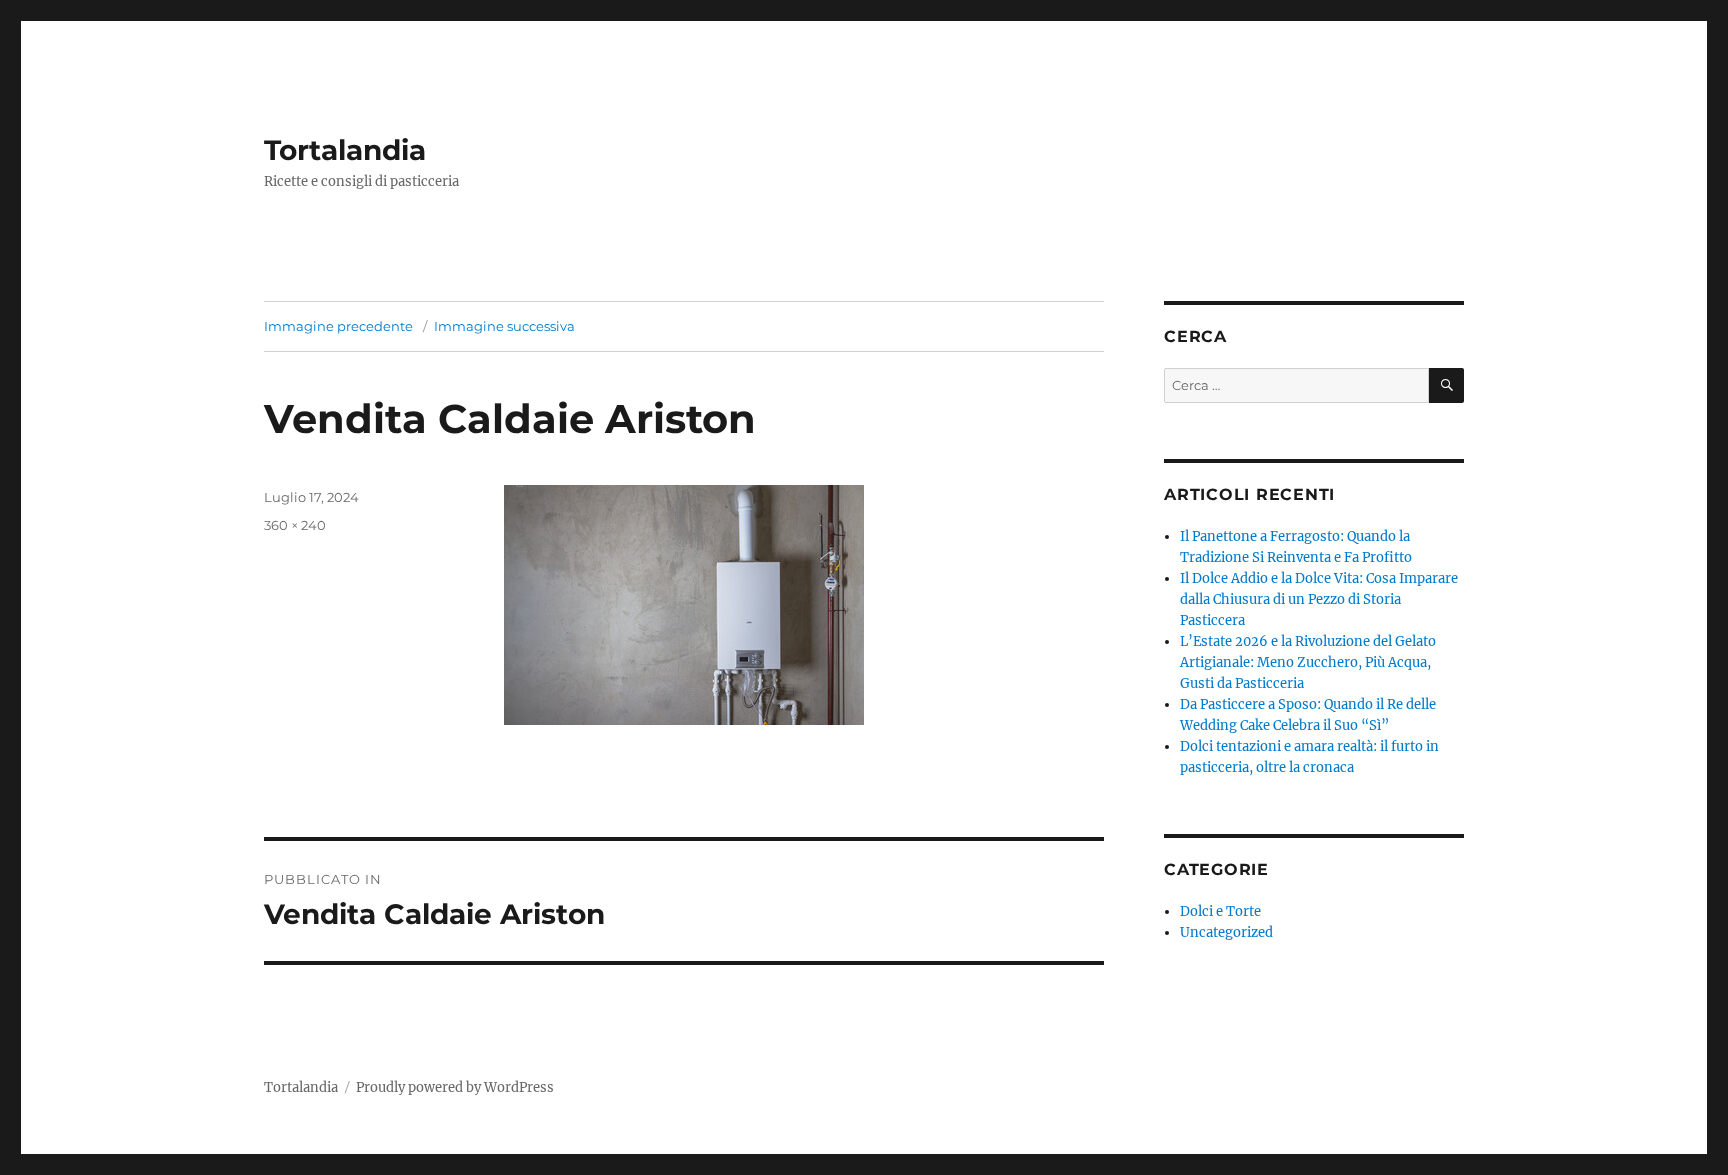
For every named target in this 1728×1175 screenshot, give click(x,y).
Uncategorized (1226, 932)
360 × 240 (295, 525)
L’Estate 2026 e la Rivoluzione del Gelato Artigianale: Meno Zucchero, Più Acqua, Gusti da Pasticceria (1308, 662)
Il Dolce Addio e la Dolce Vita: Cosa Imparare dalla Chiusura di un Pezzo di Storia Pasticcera (1319, 599)
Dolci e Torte (1220, 911)
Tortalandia (345, 150)
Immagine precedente (338, 326)
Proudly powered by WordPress (455, 1087)
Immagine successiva (504, 326)
